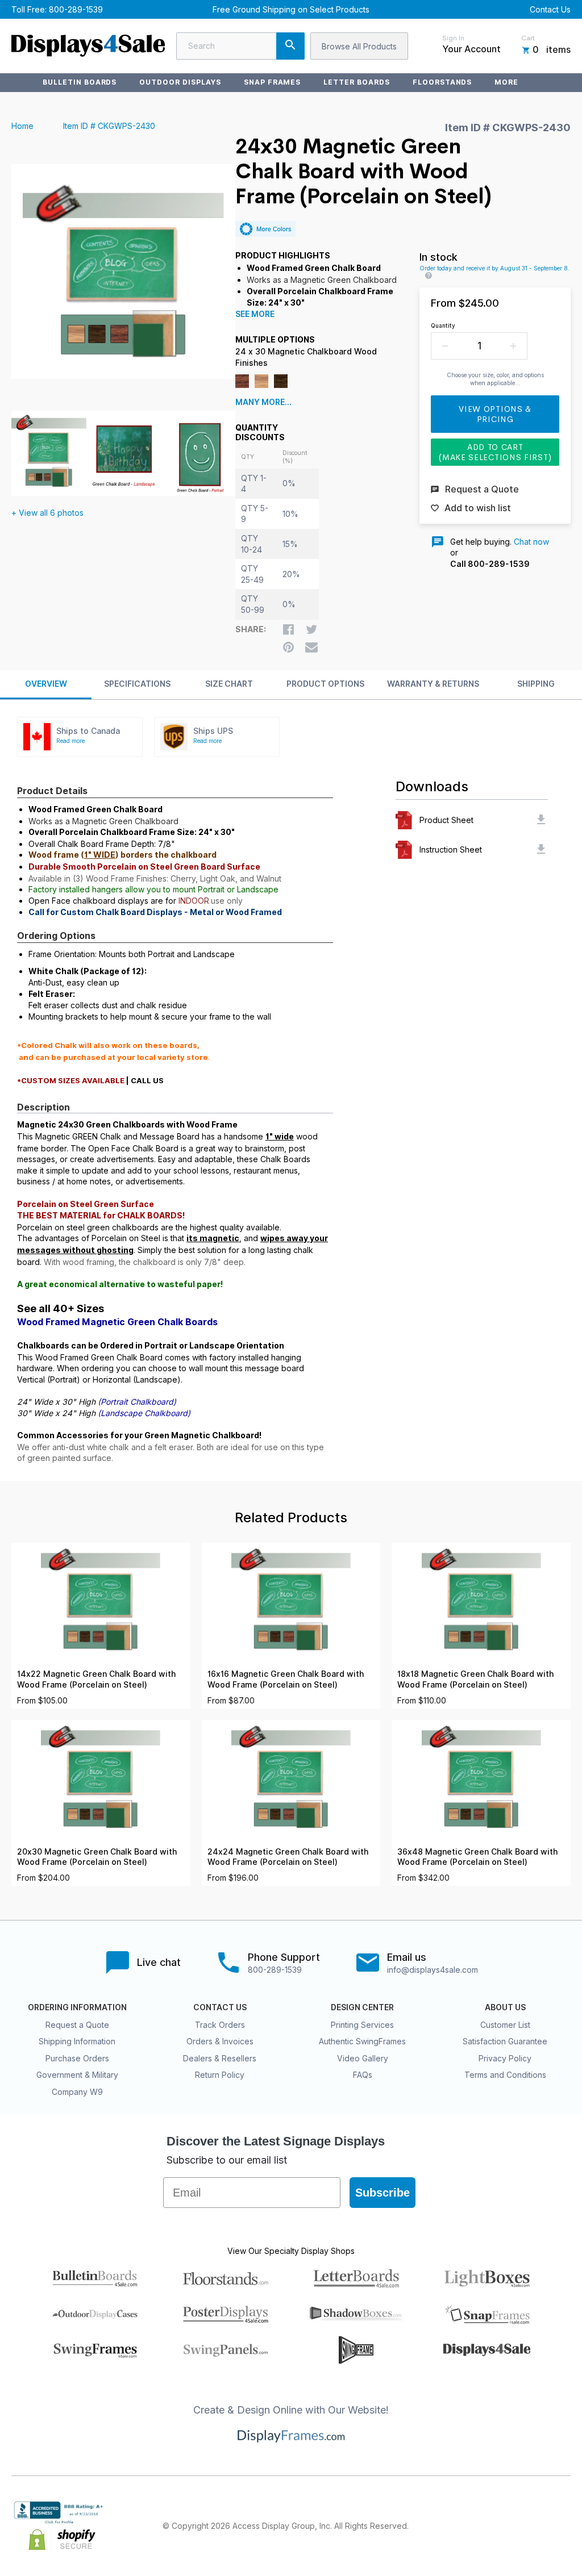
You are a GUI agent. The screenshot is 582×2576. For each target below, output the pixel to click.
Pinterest (514, 2526)
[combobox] (240, 46)
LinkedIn (539, 2526)
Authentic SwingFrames (362, 2041)
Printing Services (362, 2025)
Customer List (505, 2025)
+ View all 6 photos (47, 513)
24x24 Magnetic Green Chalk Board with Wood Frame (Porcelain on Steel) (288, 1857)
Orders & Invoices (220, 2041)
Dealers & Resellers (220, 2058)
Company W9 (77, 2092)
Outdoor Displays (180, 82)
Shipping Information (77, 2041)
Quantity (443, 325)
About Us (505, 2007)
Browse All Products (359, 46)
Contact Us (550, 9)
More (506, 82)
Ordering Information (77, 2007)
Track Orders (220, 2025)
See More (255, 314)
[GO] (290, 46)
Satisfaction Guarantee (505, 2041)
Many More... (263, 402)
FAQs (363, 2075)
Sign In (453, 38)
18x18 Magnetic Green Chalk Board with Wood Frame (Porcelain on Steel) (475, 1679)
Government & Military (77, 2075)
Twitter (489, 2526)
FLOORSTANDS (442, 82)
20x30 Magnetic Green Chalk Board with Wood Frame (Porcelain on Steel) (97, 1857)
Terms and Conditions (505, 2075)
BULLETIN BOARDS (80, 82)
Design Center (362, 2007)
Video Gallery (363, 2058)
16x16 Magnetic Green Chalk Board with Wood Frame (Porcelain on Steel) (286, 1679)
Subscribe (383, 2193)
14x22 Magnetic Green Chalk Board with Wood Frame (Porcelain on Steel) (96, 1679)
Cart (528, 38)
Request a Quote (77, 2025)
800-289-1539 (76, 9)
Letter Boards (356, 82)
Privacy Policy (505, 2058)
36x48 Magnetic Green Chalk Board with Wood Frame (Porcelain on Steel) (477, 1857)
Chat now (531, 542)
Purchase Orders (77, 2058)
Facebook (464, 2526)
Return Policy (220, 2075)
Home (22, 126)
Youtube (564, 2526)
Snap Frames (273, 82)
